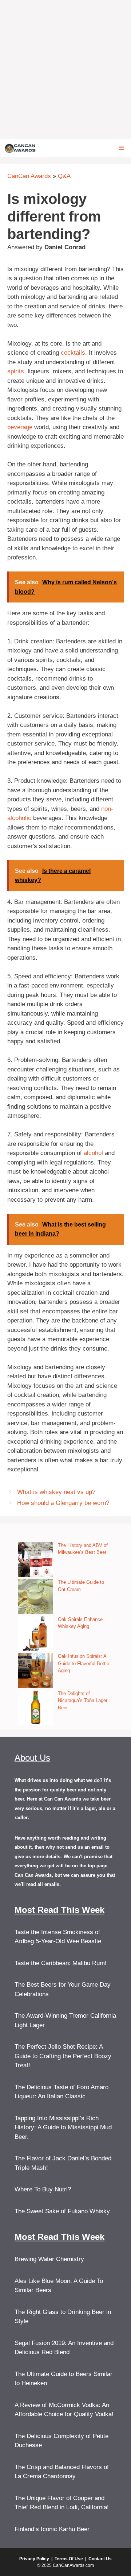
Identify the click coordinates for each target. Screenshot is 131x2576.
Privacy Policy (34, 2559)
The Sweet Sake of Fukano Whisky (62, 2211)
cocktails (73, 353)
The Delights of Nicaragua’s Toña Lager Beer (83, 1701)
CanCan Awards (29, 176)
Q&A (64, 176)
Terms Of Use (69, 2559)
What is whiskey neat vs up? (56, 1492)
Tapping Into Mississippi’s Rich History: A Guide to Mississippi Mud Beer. (63, 2128)
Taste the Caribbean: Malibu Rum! (61, 1963)
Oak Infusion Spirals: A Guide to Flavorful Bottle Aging (84, 1663)
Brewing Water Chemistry (49, 2259)
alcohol (93, 1153)
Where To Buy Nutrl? (43, 2189)
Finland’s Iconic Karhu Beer (52, 2529)
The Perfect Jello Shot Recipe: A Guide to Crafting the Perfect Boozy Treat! (63, 2056)
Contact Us (100, 2559)
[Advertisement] (65, 69)
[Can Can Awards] (20, 148)
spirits (16, 371)
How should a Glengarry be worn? (63, 1503)
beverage (20, 427)
